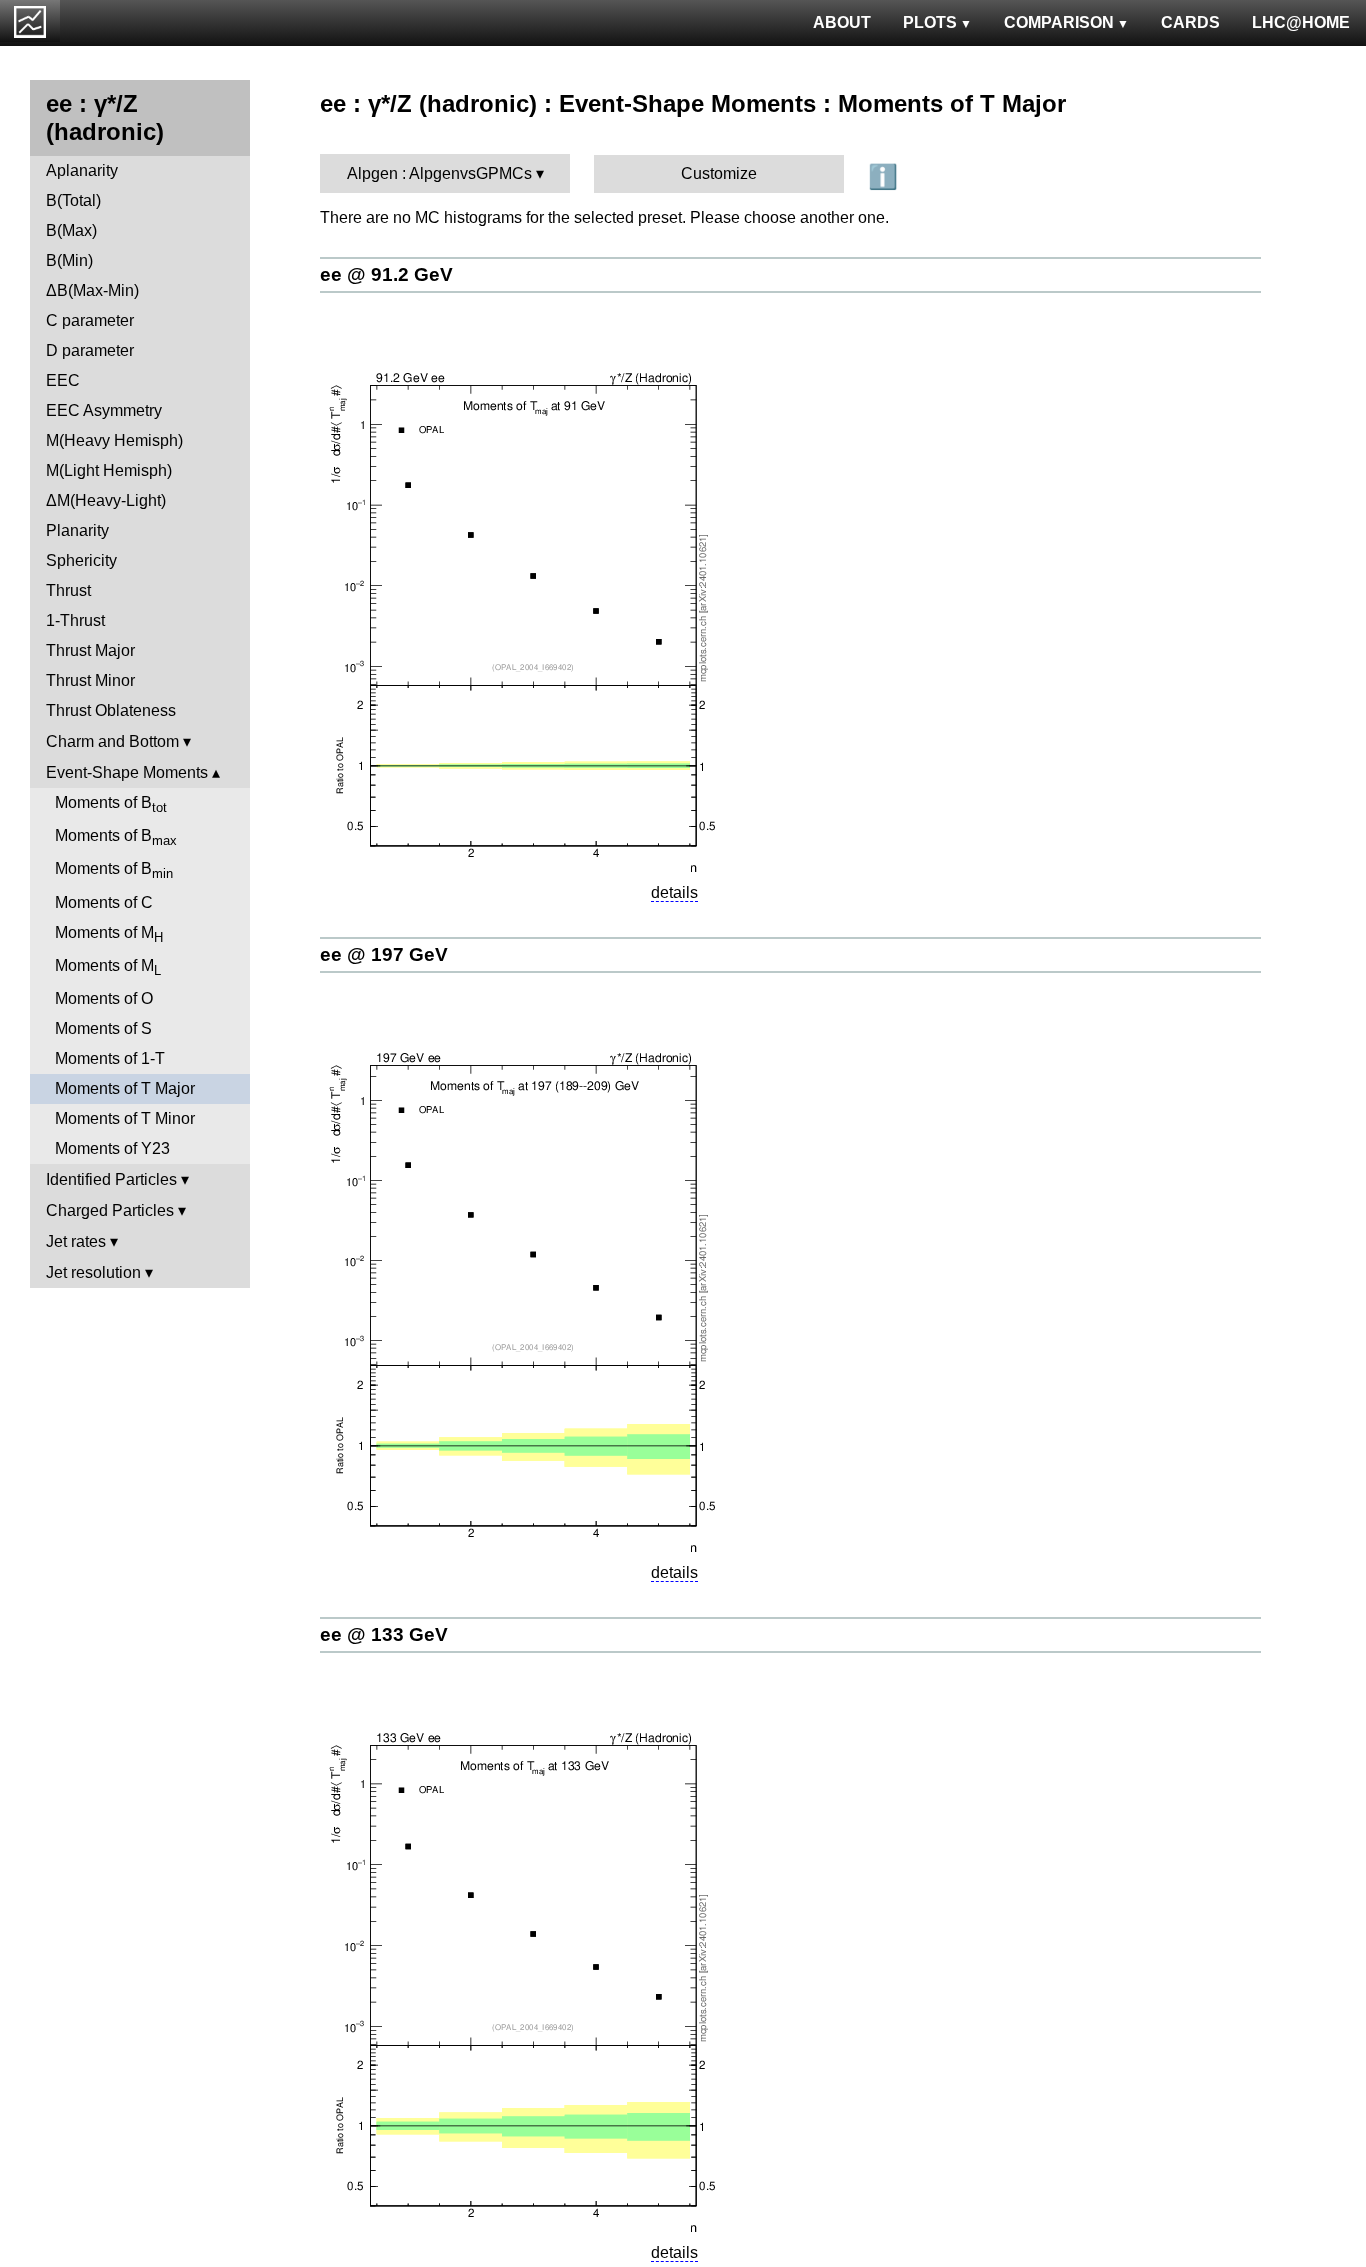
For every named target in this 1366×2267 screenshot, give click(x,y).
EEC (63, 380)
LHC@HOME (1301, 22)
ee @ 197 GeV (384, 954)
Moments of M (109, 934)
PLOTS (930, 22)
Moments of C (104, 902)
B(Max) (71, 230)
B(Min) (69, 260)
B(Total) (73, 200)
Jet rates (76, 1241)
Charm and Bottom (112, 741)
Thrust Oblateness (111, 710)
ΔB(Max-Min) (92, 290)
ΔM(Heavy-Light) (106, 500)
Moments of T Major (125, 1088)
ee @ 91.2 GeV (386, 274)
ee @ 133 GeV (384, 1634)
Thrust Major (90, 650)
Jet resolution (93, 1272)
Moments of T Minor (125, 1118)
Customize (719, 173)
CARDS (1190, 22)
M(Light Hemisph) (109, 470)
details (674, 892)
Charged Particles (110, 1210)
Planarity (77, 530)
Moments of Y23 (112, 1148)
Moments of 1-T (110, 1058)
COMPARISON (1059, 22)
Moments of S (103, 1028)
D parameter (90, 350)
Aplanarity (82, 170)
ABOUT (842, 22)
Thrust (68, 590)
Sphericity (81, 560)
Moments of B (111, 804)
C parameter (90, 320)
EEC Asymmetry (104, 410)
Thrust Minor (90, 680)
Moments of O (104, 998)
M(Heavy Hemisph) (114, 440)
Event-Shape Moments (127, 772)
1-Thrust (75, 620)
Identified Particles (111, 1179)
